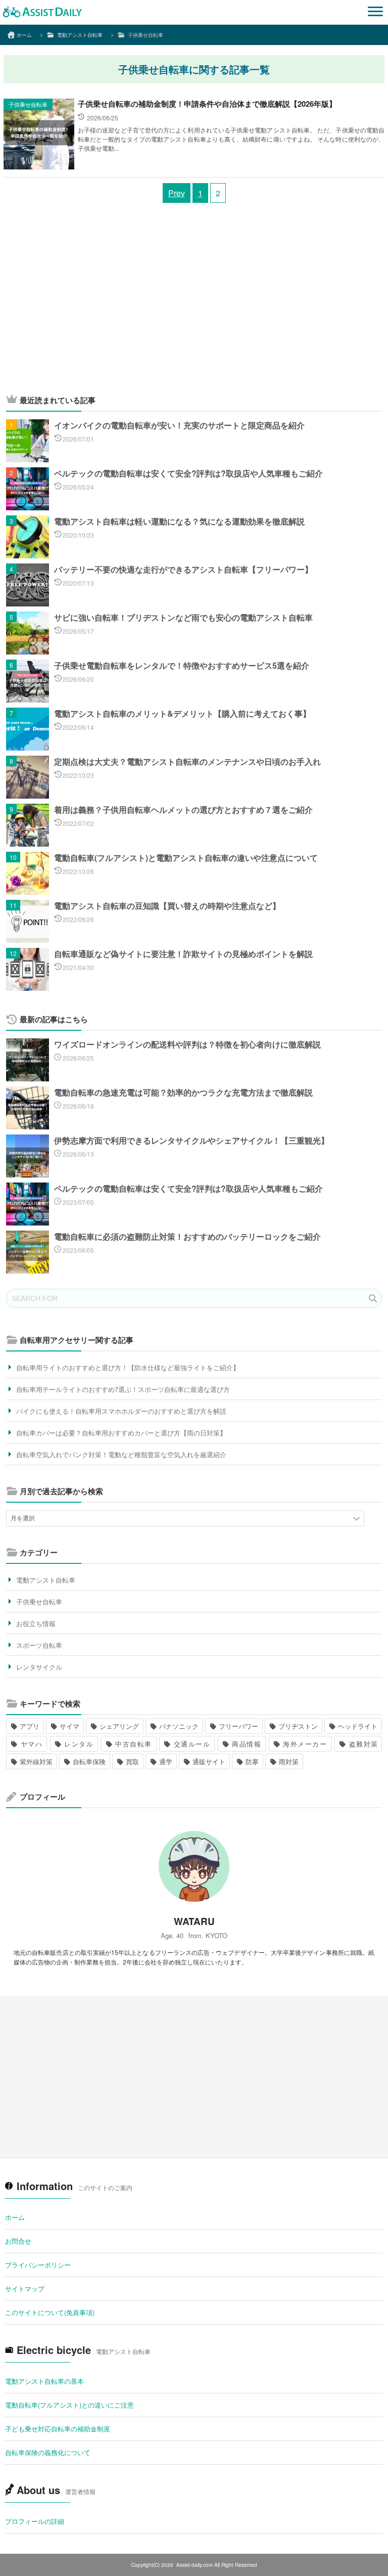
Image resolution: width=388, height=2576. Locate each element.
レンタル (79, 1744)
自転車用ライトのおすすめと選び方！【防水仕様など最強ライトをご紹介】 (128, 1367)
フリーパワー (238, 1726)
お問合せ (18, 2241)
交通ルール (191, 1744)
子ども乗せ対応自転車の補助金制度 (58, 2429)
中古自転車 (133, 1744)
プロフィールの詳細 (35, 2521)
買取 (132, 1761)
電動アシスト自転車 (46, 1580)
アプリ (30, 1726)
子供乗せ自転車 (28, 104)
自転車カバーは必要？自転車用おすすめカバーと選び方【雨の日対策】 (121, 1433)
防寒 (252, 1761)
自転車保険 (89, 1761)
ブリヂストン (298, 1726)
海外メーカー (305, 1744)
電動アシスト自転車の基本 (44, 2381)
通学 (166, 1761)
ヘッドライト (358, 1726)
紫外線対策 (36, 1761)
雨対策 (289, 1761)
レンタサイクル (39, 1667)
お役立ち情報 (36, 1623)
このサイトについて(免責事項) (50, 2312)
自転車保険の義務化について (48, 2452)
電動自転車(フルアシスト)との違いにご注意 (69, 2405)
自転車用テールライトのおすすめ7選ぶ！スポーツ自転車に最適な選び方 (123, 1389)
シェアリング (119, 1726)
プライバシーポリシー (38, 2265)
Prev (177, 193)
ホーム (15, 2217)
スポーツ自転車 (39, 1645)
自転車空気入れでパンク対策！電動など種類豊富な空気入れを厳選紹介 (121, 1454)
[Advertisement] (194, 303)
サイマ (69, 1726)
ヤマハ (31, 1744)
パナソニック (179, 1726)
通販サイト (209, 1761)
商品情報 (247, 1744)
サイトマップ (25, 2288)
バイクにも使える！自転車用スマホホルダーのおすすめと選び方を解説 (121, 1411)
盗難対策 (363, 1744)
